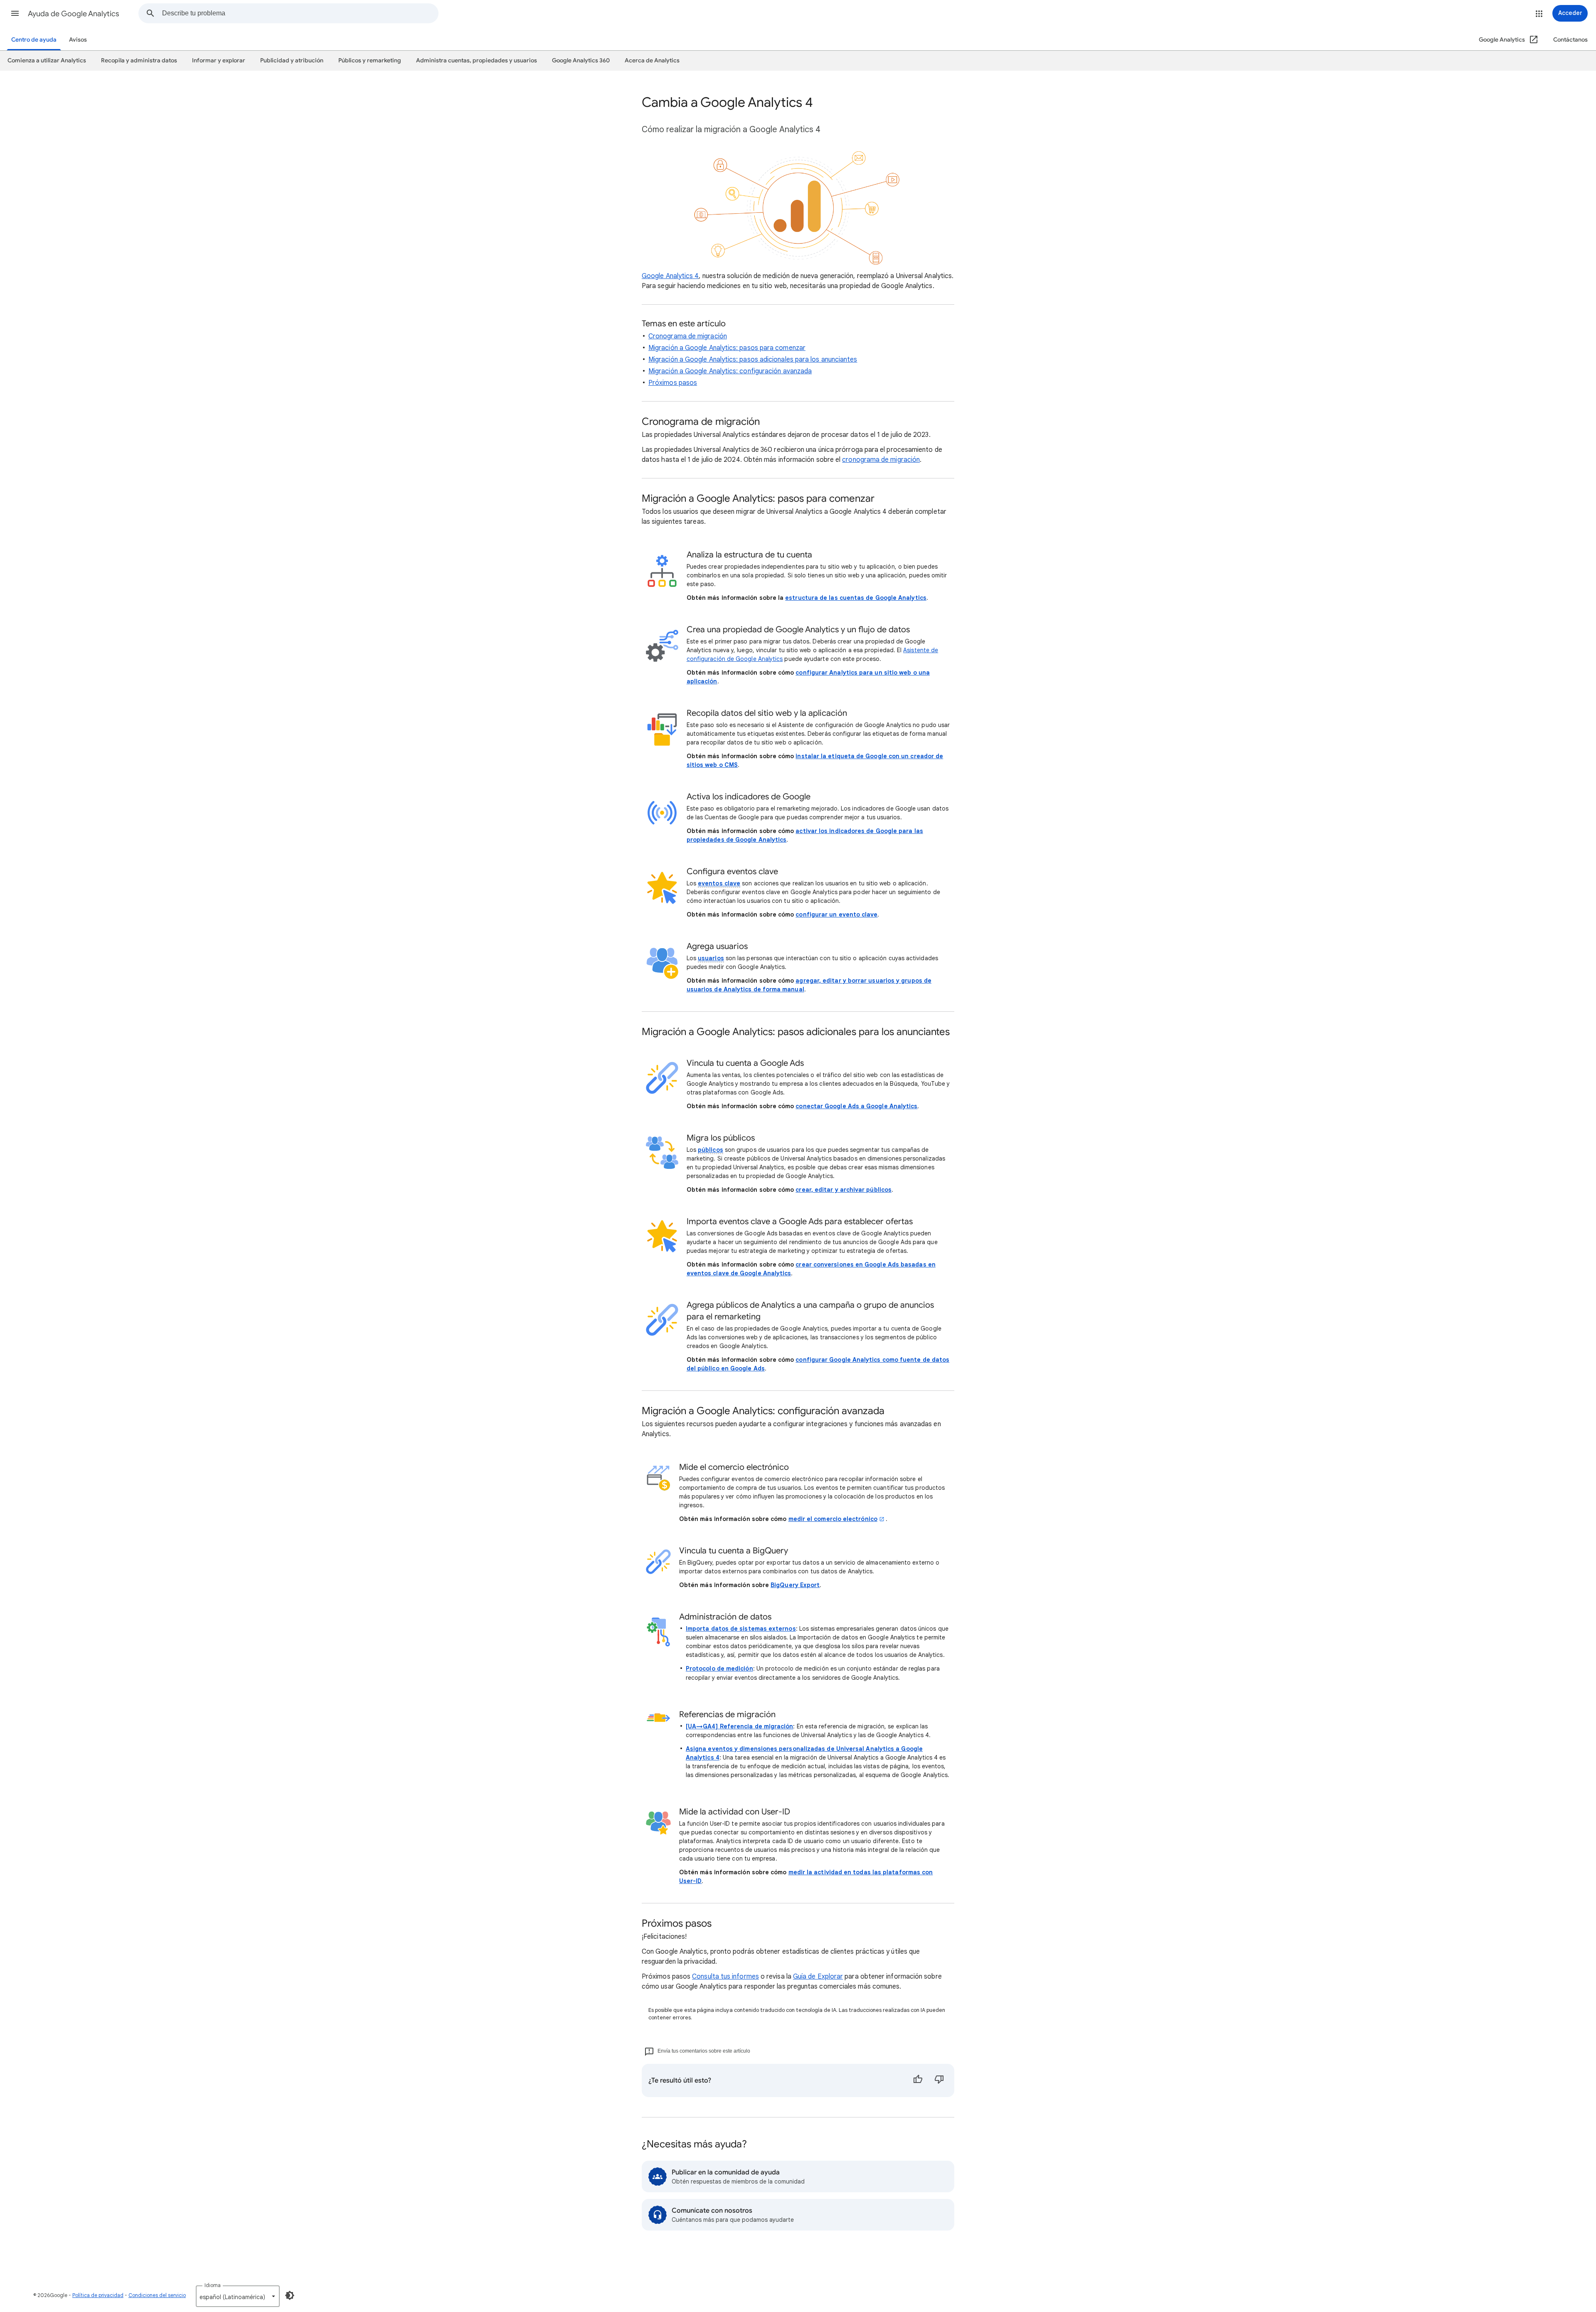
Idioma (213, 2285)
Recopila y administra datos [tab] (139, 60)
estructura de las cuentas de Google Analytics (856, 598)
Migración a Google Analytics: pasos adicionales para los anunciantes (753, 360)
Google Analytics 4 (670, 276)
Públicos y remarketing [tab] (370, 60)
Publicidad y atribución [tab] (292, 60)
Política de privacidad (98, 2295)
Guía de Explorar (818, 1977)
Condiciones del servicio (157, 2295)
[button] (15, 13)
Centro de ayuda (34, 40)
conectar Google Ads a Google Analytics (856, 1106)
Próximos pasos (673, 383)
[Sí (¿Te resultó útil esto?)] (918, 2080)
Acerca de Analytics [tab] (652, 60)
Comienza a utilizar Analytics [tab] (47, 60)
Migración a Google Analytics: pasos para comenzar (727, 348)
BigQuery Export (795, 1585)
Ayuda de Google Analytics (74, 14)
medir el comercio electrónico (833, 1519)
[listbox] (238, 2296)
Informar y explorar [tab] (219, 60)
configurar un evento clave (836, 914)
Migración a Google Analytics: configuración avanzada (730, 371)
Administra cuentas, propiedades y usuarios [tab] (477, 60)
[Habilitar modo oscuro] (290, 2295)
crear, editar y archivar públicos (844, 1190)
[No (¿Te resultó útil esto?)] (939, 2080)
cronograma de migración (881, 460)
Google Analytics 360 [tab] (581, 60)
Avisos (78, 40)
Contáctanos (1570, 40)
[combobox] (300, 13)
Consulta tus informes (725, 1977)
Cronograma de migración (688, 336)
